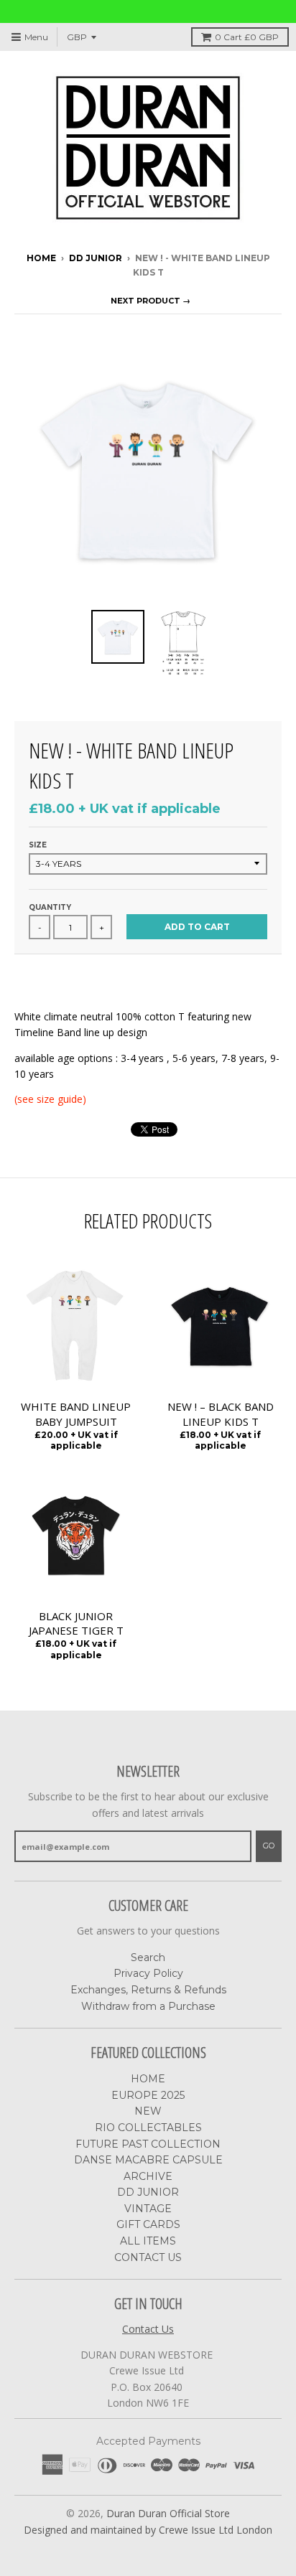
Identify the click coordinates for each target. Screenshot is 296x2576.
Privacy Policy (148, 1973)
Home (41, 258)
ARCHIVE (148, 2176)
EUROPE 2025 (148, 2095)
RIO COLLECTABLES (148, 2128)
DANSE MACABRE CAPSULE (148, 2160)
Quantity (50, 907)
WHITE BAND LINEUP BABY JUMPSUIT (76, 1414)
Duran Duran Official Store (168, 2513)
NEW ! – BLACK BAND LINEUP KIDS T (221, 1414)
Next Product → (151, 301)
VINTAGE (148, 2209)
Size (38, 845)
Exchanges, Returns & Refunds (148, 1990)
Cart (247, 37)
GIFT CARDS (148, 2224)
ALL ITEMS (148, 2241)
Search (148, 1957)
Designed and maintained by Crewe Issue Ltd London (148, 2530)
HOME (148, 2079)
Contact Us (148, 2329)
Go (269, 1846)
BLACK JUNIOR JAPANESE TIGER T (76, 1623)
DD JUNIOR (96, 258)
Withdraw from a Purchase (148, 2006)
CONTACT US (148, 2257)
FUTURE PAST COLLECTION (148, 2144)
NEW (148, 2111)
